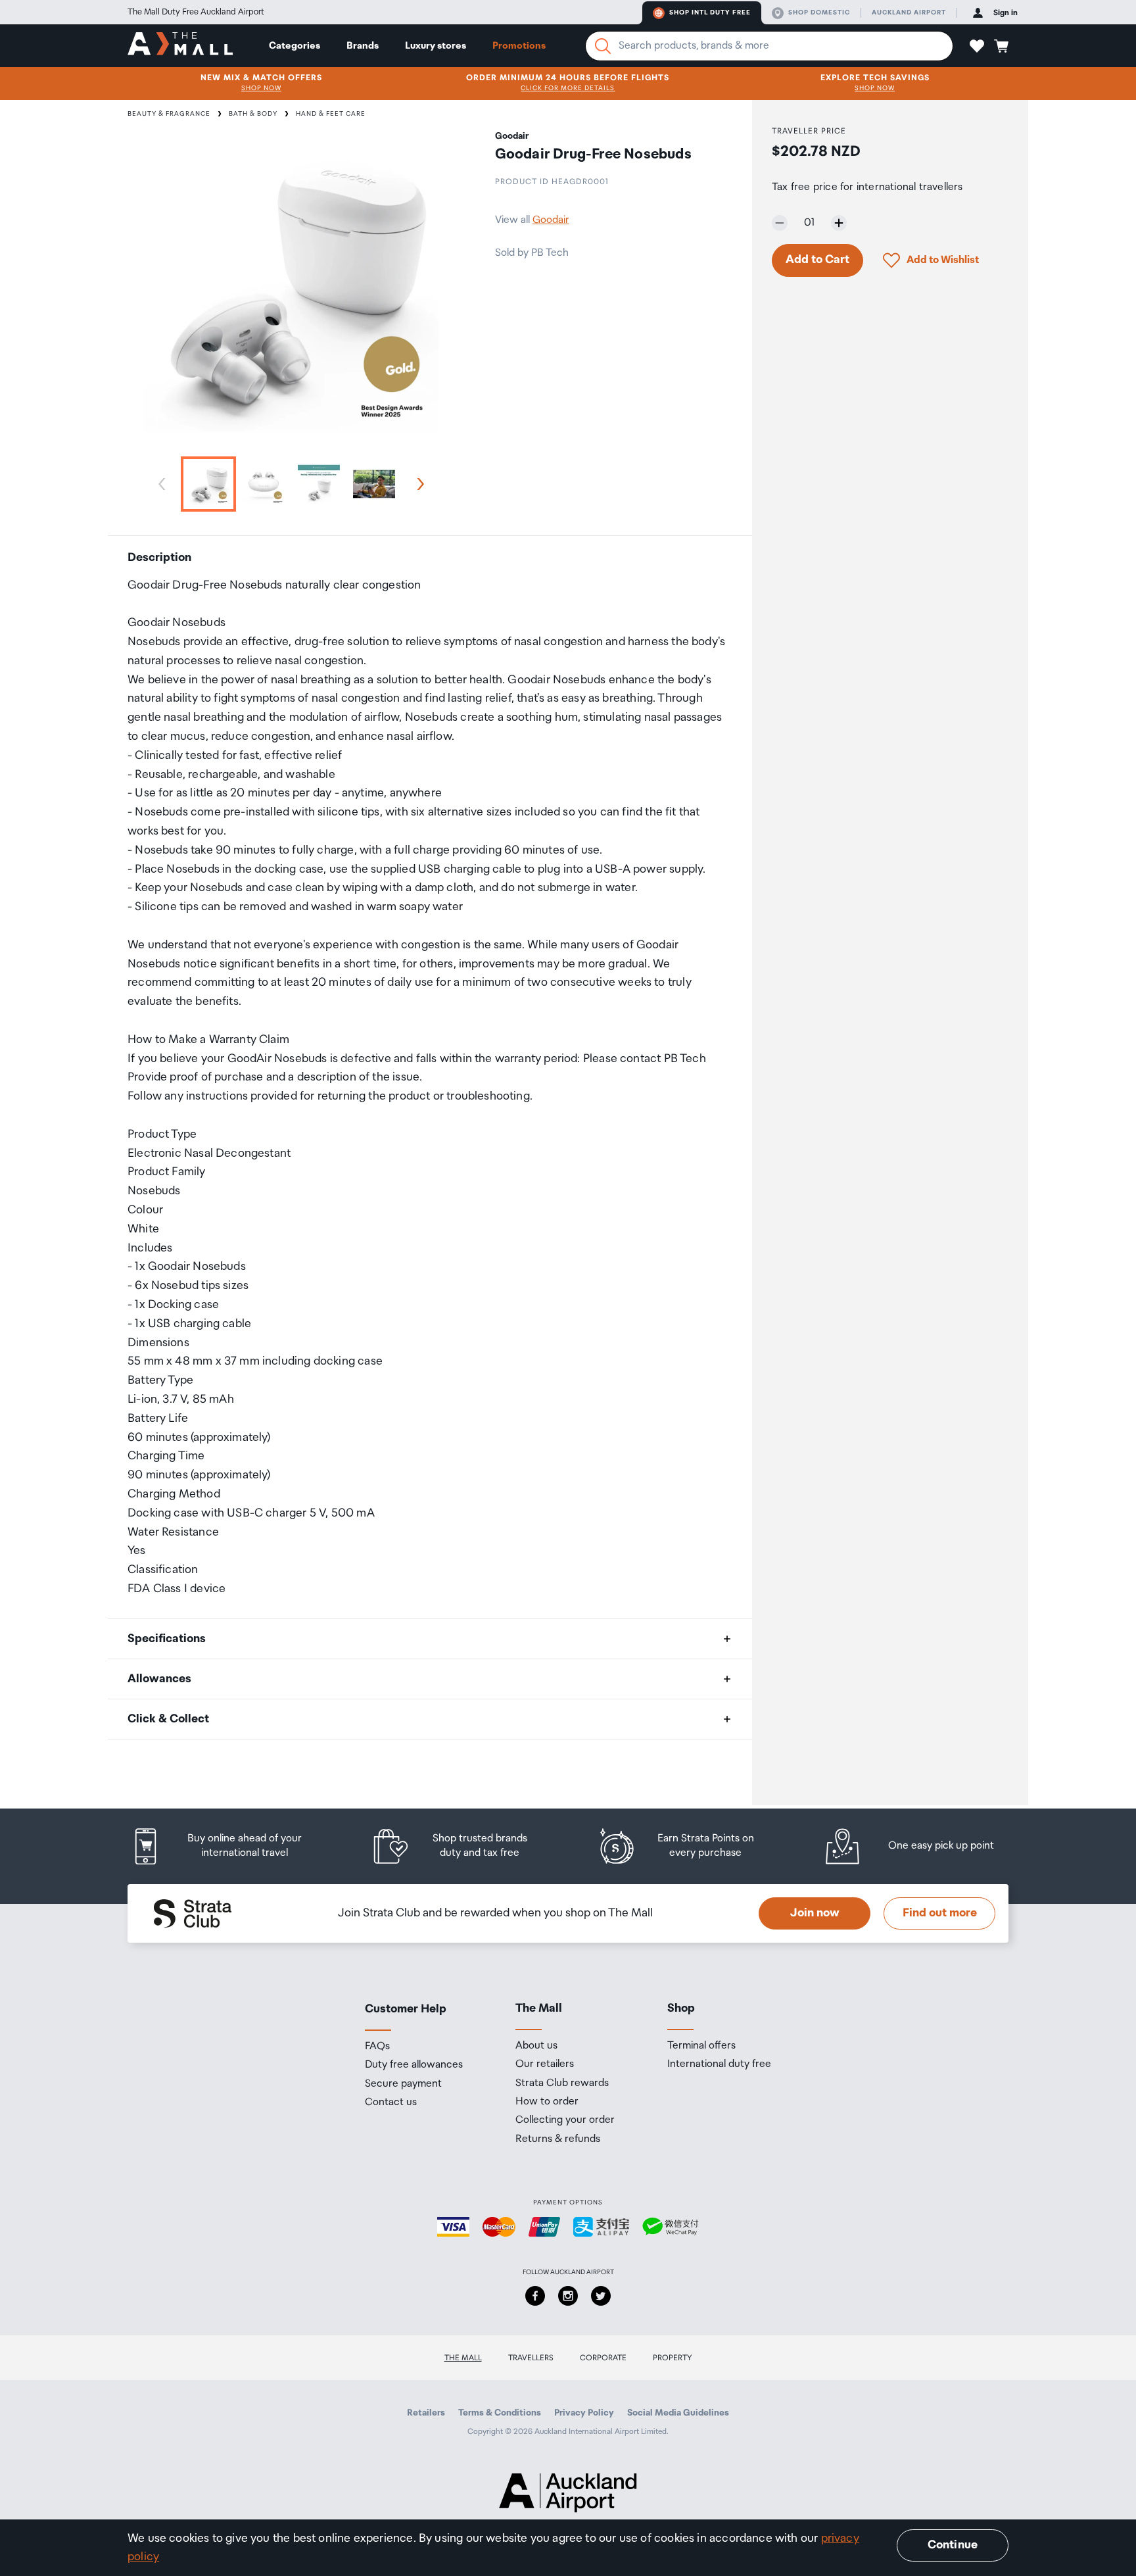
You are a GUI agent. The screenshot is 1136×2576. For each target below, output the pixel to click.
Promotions (519, 46)
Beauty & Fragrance (169, 114)
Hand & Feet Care (331, 114)
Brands (363, 46)
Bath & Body (253, 114)
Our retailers (545, 2064)
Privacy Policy (584, 2413)
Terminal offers (701, 2046)
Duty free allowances (414, 2065)
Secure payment (403, 2084)
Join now (815, 1913)
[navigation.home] (180, 45)
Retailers (426, 2413)
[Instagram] (568, 2296)
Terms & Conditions (500, 2413)
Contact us (391, 2102)
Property (673, 2358)
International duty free (719, 2064)
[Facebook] (535, 2296)
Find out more (940, 1913)
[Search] (603, 46)
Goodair (551, 220)
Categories (295, 46)
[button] (977, 46)
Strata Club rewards (562, 2083)
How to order (547, 2102)
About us (536, 2046)
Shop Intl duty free (710, 12)
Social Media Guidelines (678, 2413)
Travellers (531, 2358)
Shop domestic (819, 12)
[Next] (418, 484)
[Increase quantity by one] (839, 223)
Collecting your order (565, 2120)
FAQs (377, 2047)
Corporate (603, 2358)
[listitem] (229, 1846)
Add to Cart (817, 260)
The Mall (463, 2358)
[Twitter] (601, 2296)
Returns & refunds (558, 2139)
